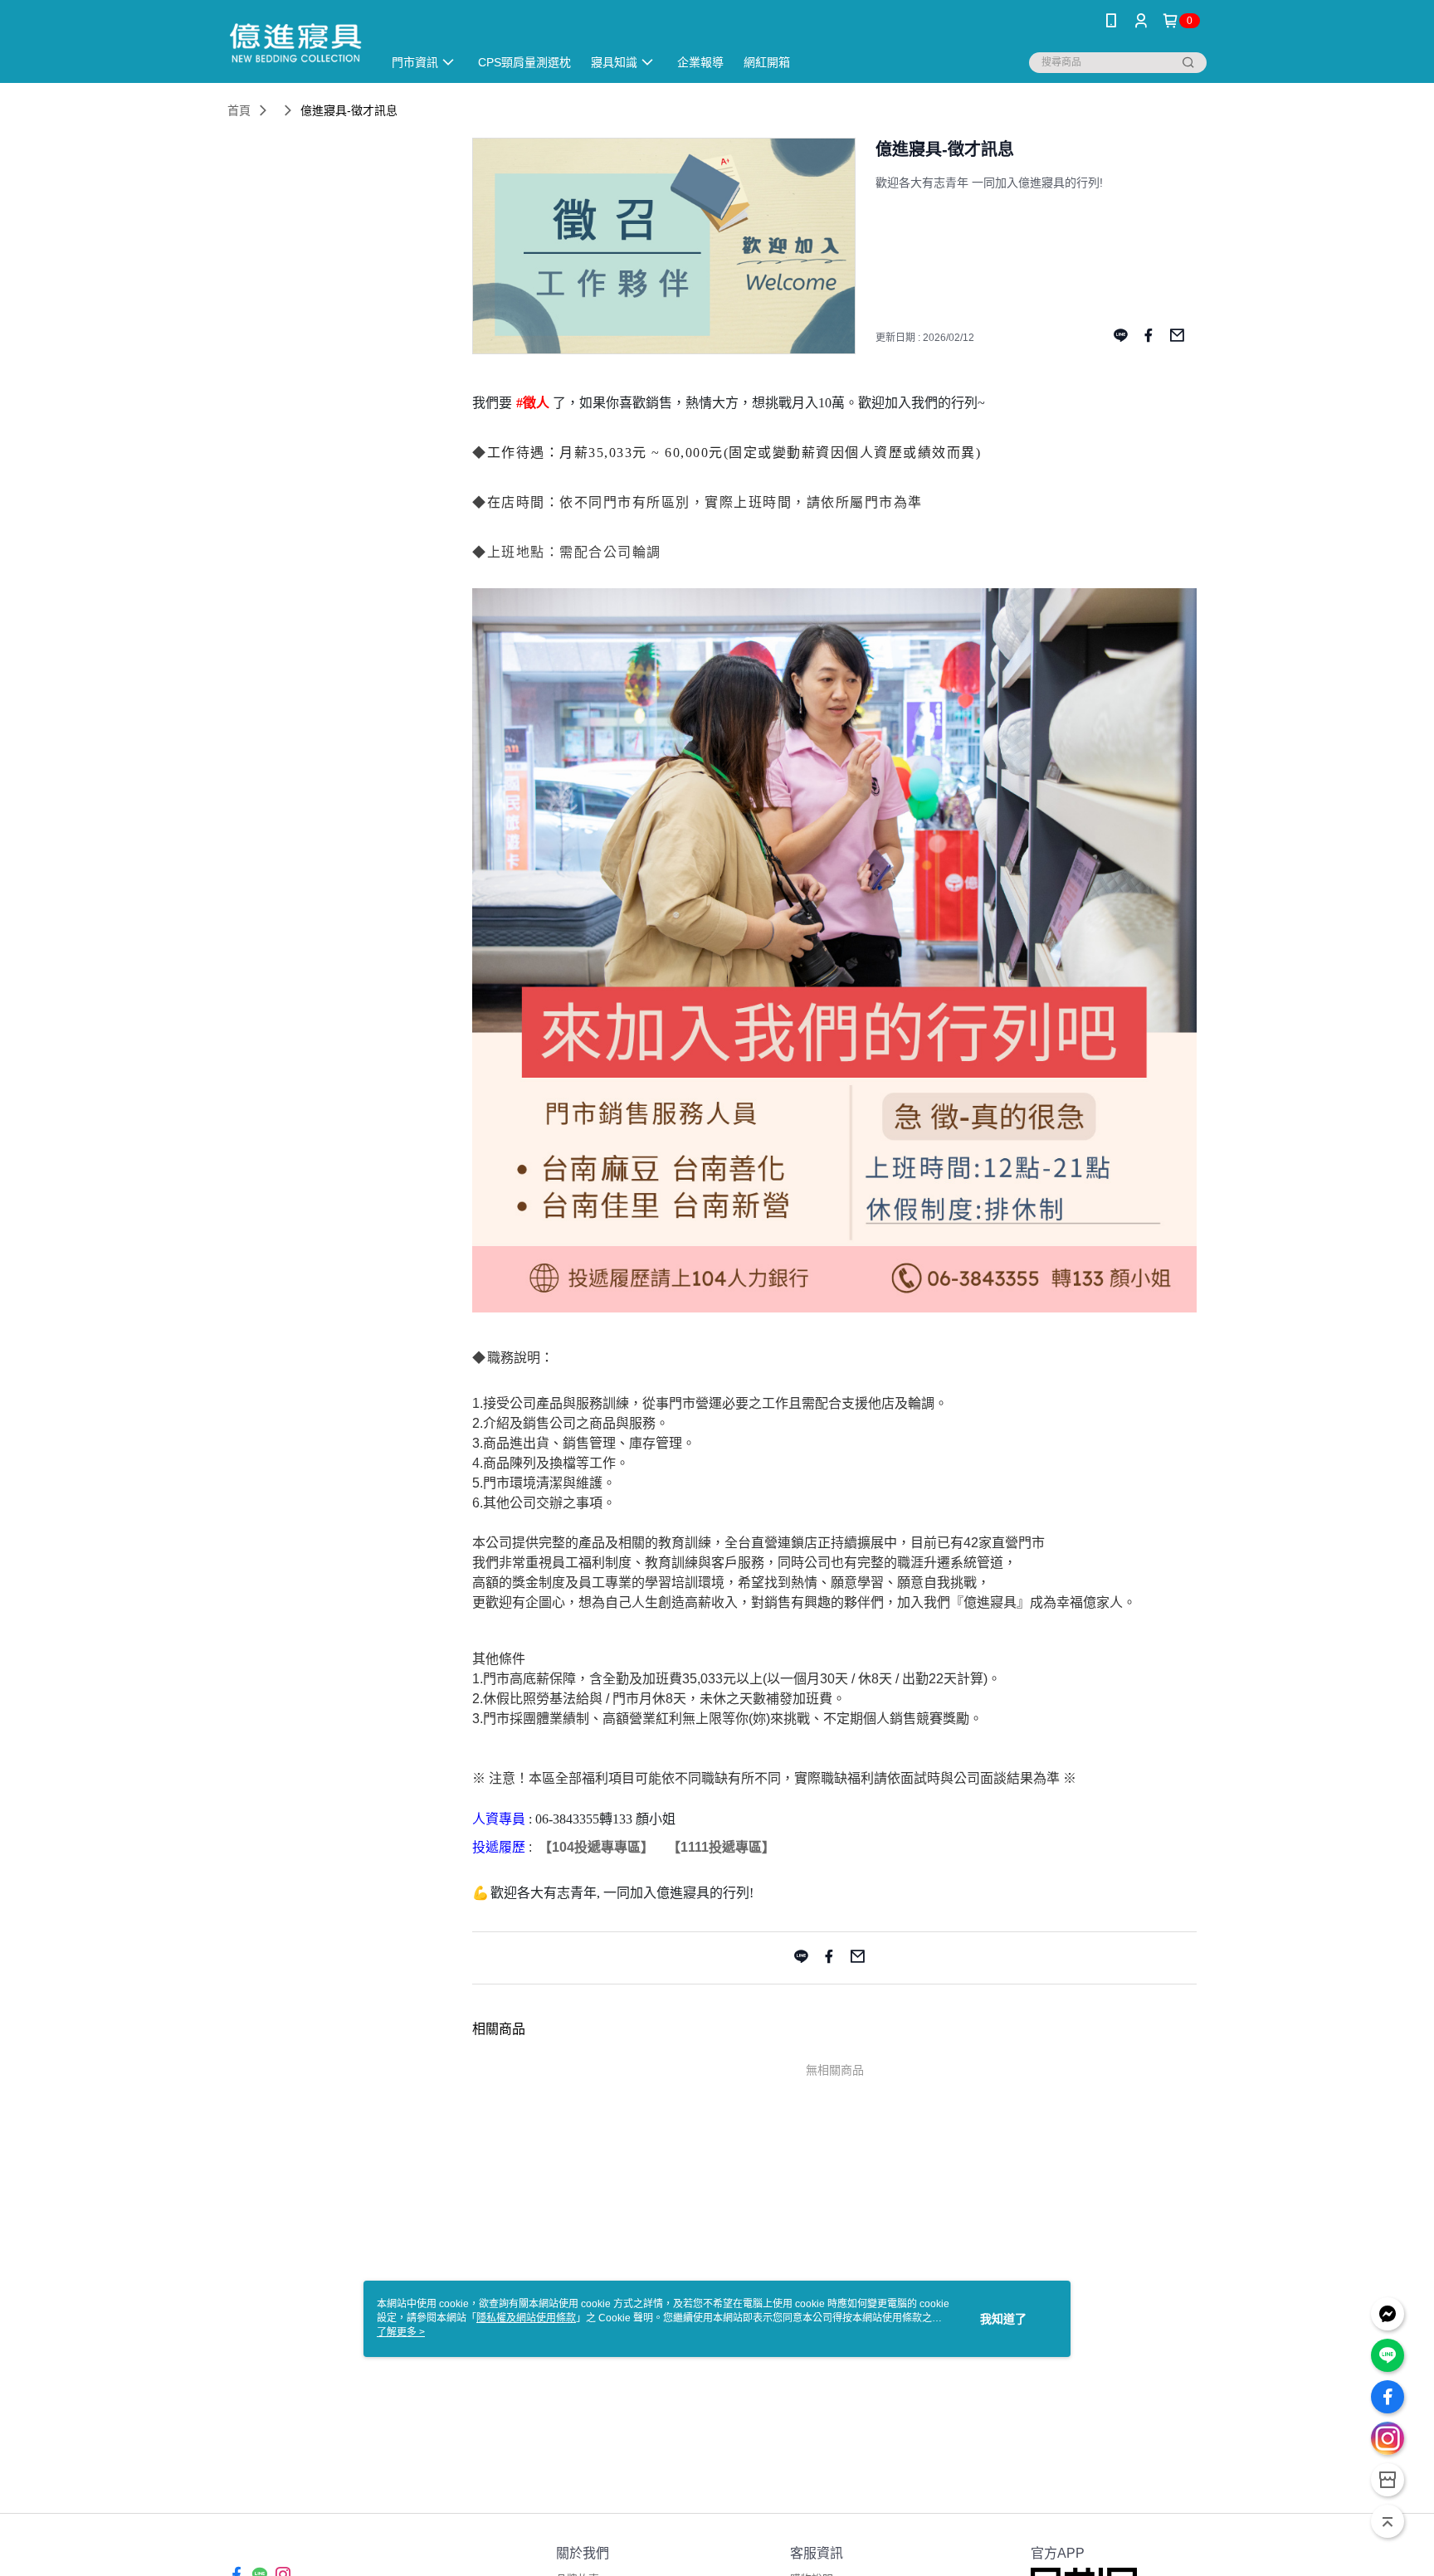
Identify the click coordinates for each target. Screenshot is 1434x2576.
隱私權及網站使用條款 (526, 2318)
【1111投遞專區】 (721, 1847)
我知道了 (1003, 2319)
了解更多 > (401, 2332)
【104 (556, 1847)
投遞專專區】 (614, 1847)
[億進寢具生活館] (295, 44)
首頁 (239, 110)
